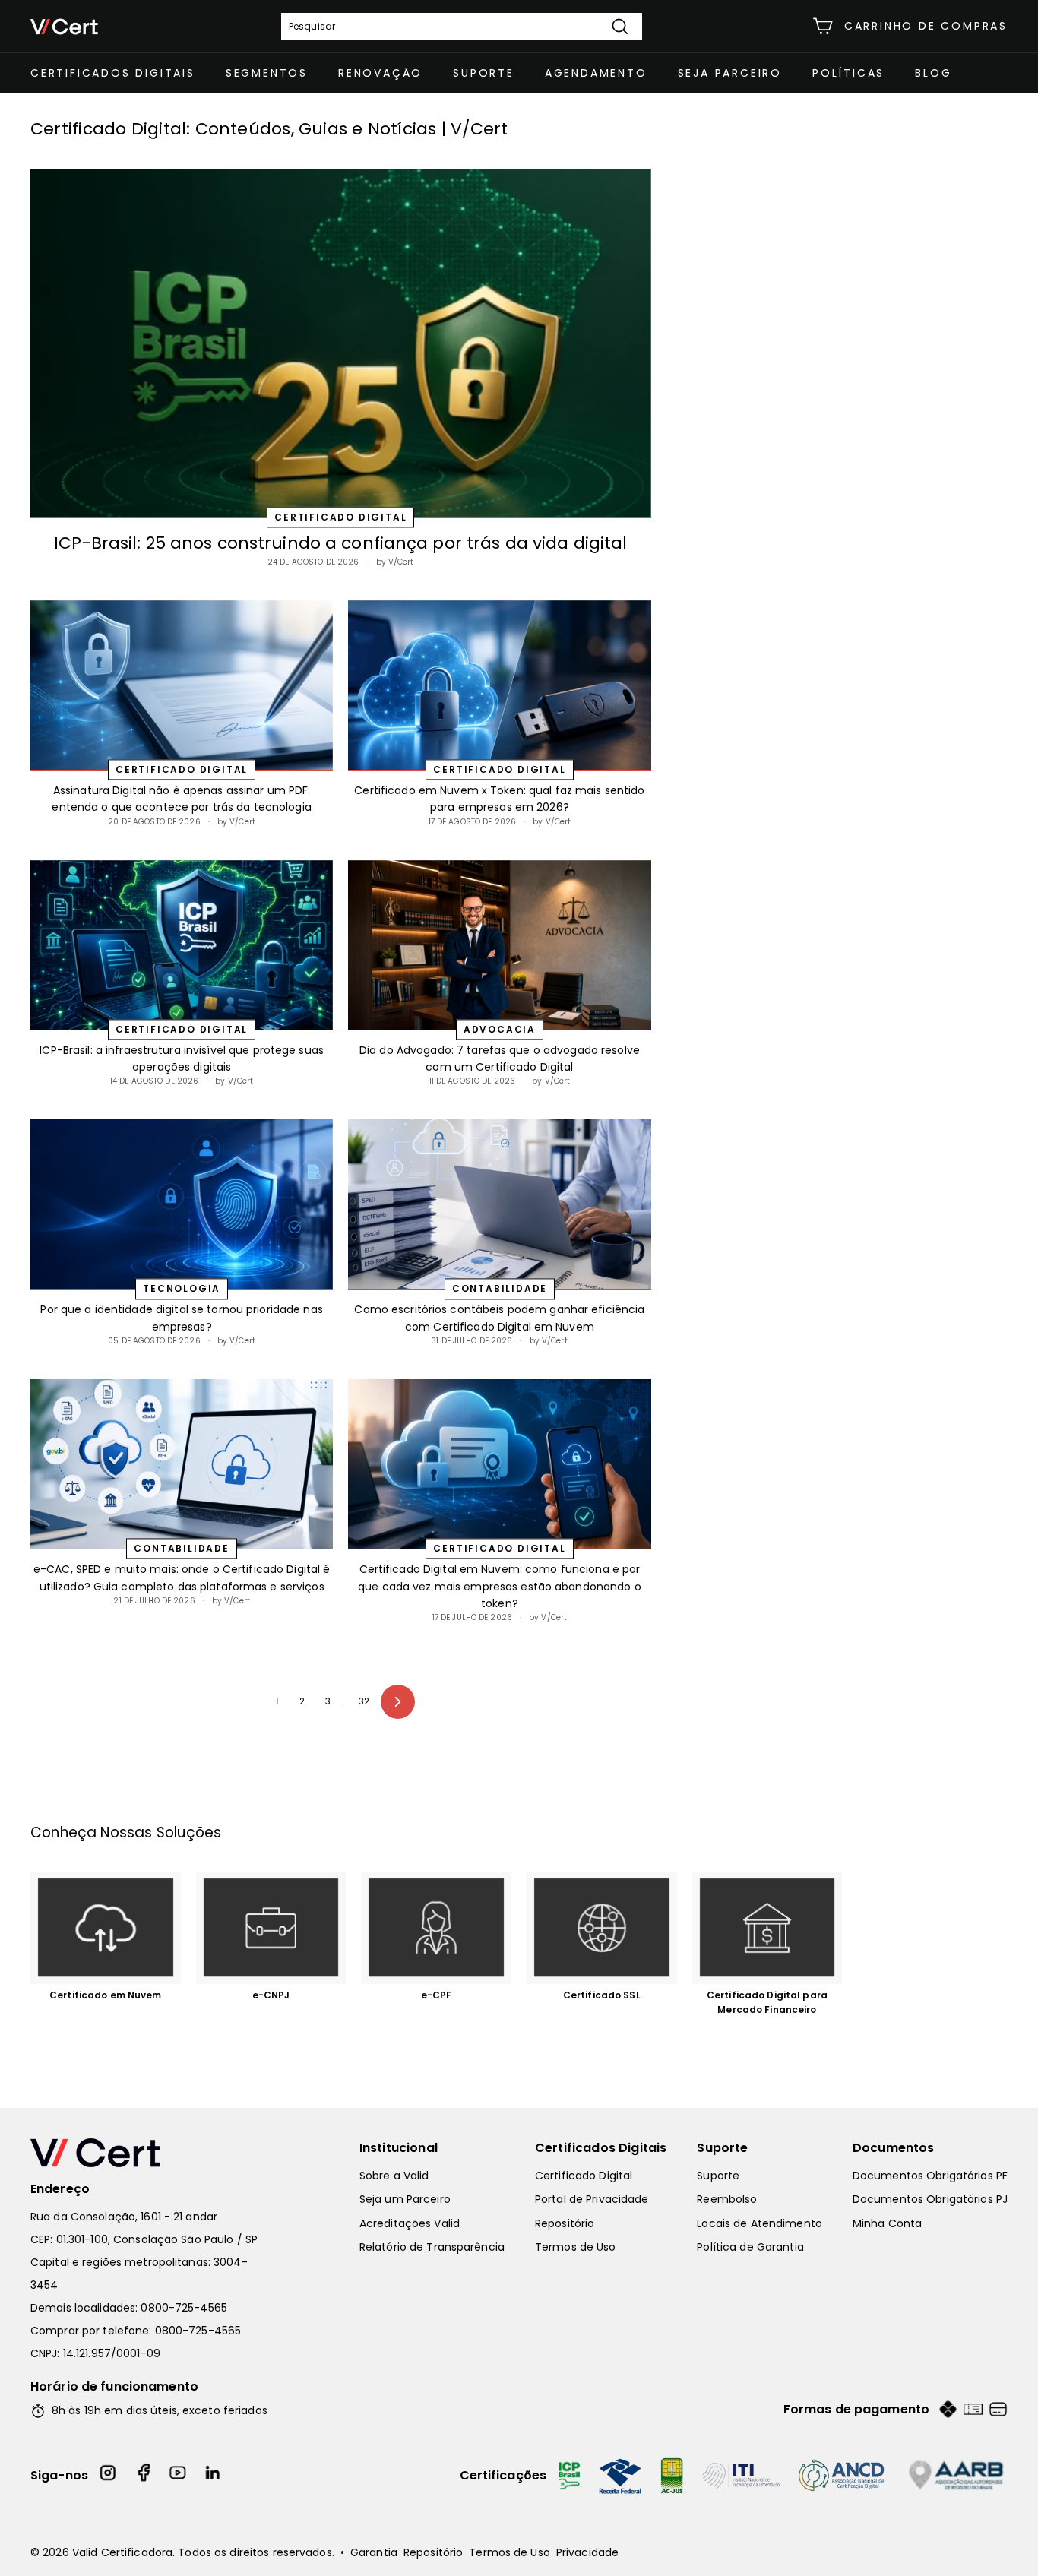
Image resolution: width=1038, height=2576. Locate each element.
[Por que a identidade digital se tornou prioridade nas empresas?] (182, 1204)
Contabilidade (500, 1289)
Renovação (380, 73)
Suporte (484, 73)
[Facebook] (144, 2475)
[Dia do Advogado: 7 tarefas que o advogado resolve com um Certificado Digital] (499, 945)
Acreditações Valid (410, 2223)
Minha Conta (887, 2223)
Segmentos (267, 73)
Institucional (399, 2148)
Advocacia (500, 1029)
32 (364, 1701)
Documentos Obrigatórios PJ (930, 2199)
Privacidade (587, 2552)
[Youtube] (179, 2475)
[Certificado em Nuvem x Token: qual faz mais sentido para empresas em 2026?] (499, 685)
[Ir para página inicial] (152, 2153)
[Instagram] (109, 2475)
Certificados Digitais (113, 73)
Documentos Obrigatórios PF (930, 2176)
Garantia (374, 2552)
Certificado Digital (584, 2176)
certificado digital (340, 517)
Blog (933, 73)
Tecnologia (182, 1289)
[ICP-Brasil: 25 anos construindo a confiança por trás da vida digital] (341, 343)
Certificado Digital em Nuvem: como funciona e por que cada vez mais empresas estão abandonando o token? (500, 1586)
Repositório (565, 2223)
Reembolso (727, 2199)
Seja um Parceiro (405, 2199)
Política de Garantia (750, 2247)
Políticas (848, 73)
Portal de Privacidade (592, 2199)
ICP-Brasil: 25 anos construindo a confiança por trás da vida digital (340, 543)
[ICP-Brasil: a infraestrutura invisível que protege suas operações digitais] (182, 945)
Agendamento (596, 73)
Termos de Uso (576, 2247)
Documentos (894, 2148)
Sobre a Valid (394, 2176)
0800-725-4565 (184, 2308)
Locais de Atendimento (760, 2223)
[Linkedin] (214, 2475)
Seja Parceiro (730, 73)
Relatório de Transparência (432, 2247)
